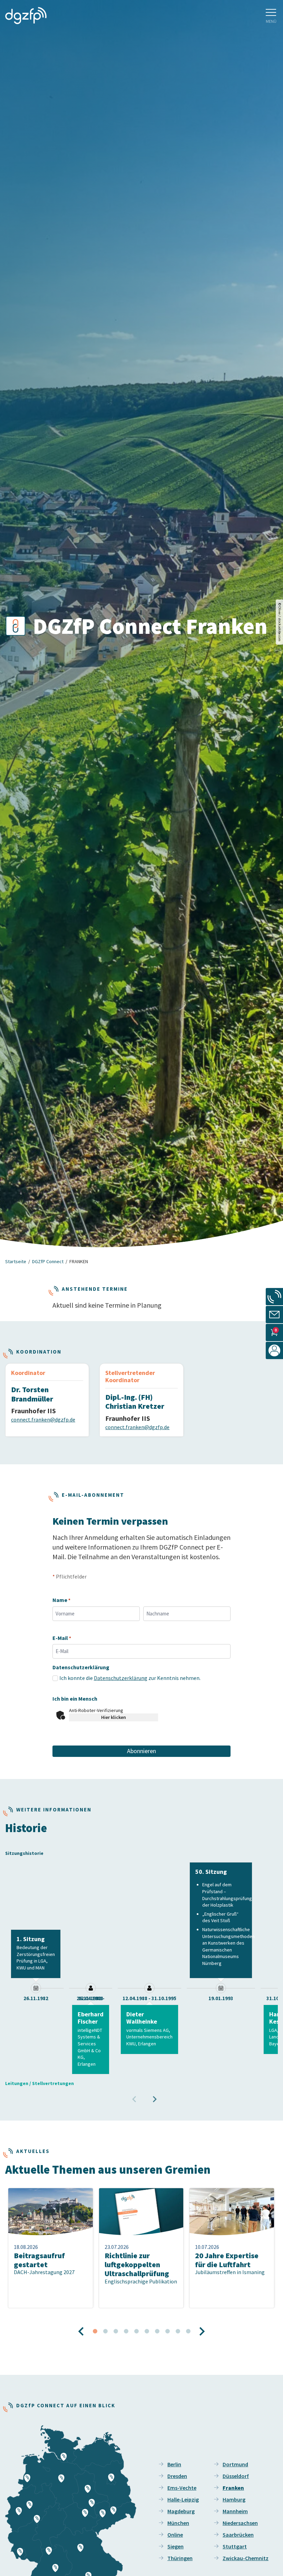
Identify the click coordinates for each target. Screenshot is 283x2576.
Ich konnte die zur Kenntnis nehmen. (130, 1678)
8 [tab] (167, 2331)
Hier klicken (114, 1717)
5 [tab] (136, 2331)
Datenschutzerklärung (121, 1678)
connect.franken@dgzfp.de (43, 1419)
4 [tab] (126, 2331)
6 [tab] (147, 2331)
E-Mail (62, 1638)
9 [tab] (178, 2331)
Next (152, 2096)
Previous (131, 2096)
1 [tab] (95, 2331)
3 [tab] (116, 2331)
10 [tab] (188, 2331)
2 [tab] (105, 2331)
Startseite (16, 1261)
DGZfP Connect (48, 1261)
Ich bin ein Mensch (75, 1699)
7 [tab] (157, 2331)
